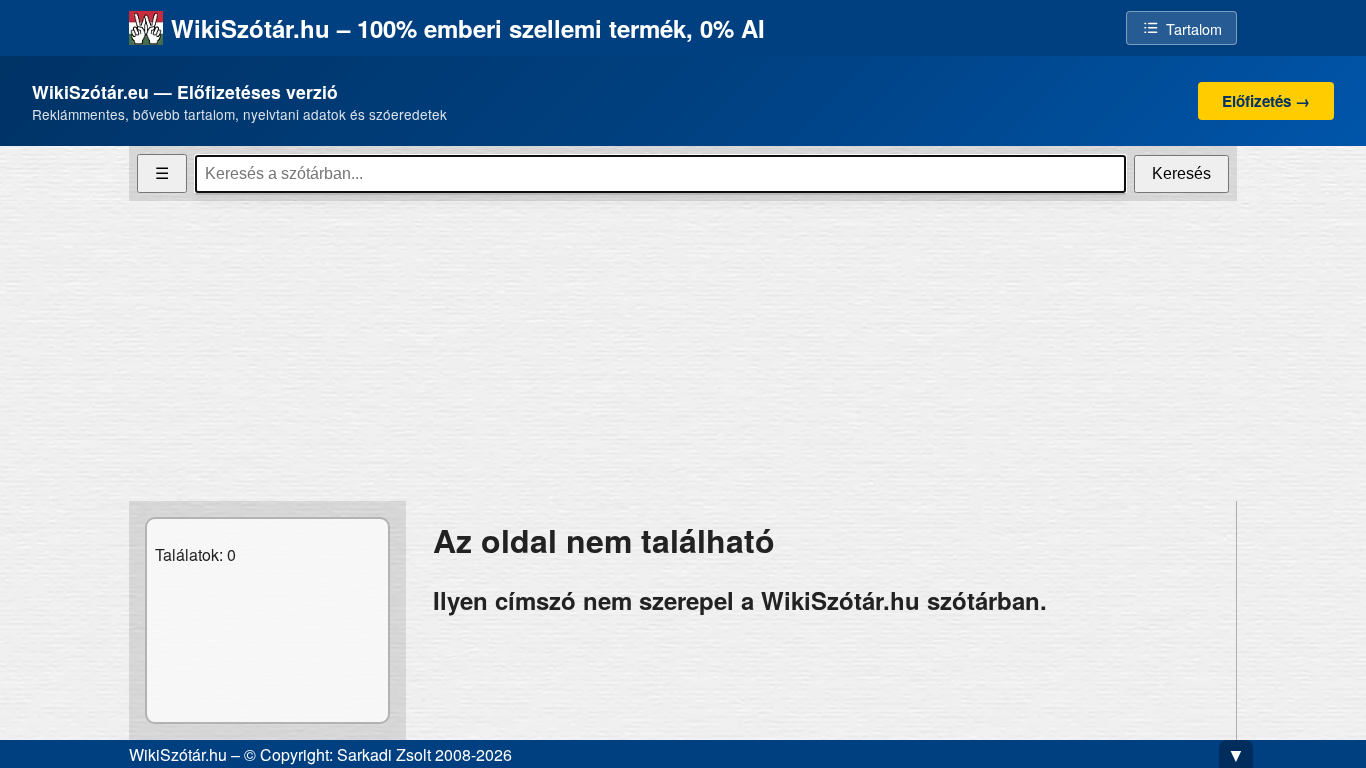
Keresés (1181, 173)
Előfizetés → (1266, 101)
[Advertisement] (683, 351)
